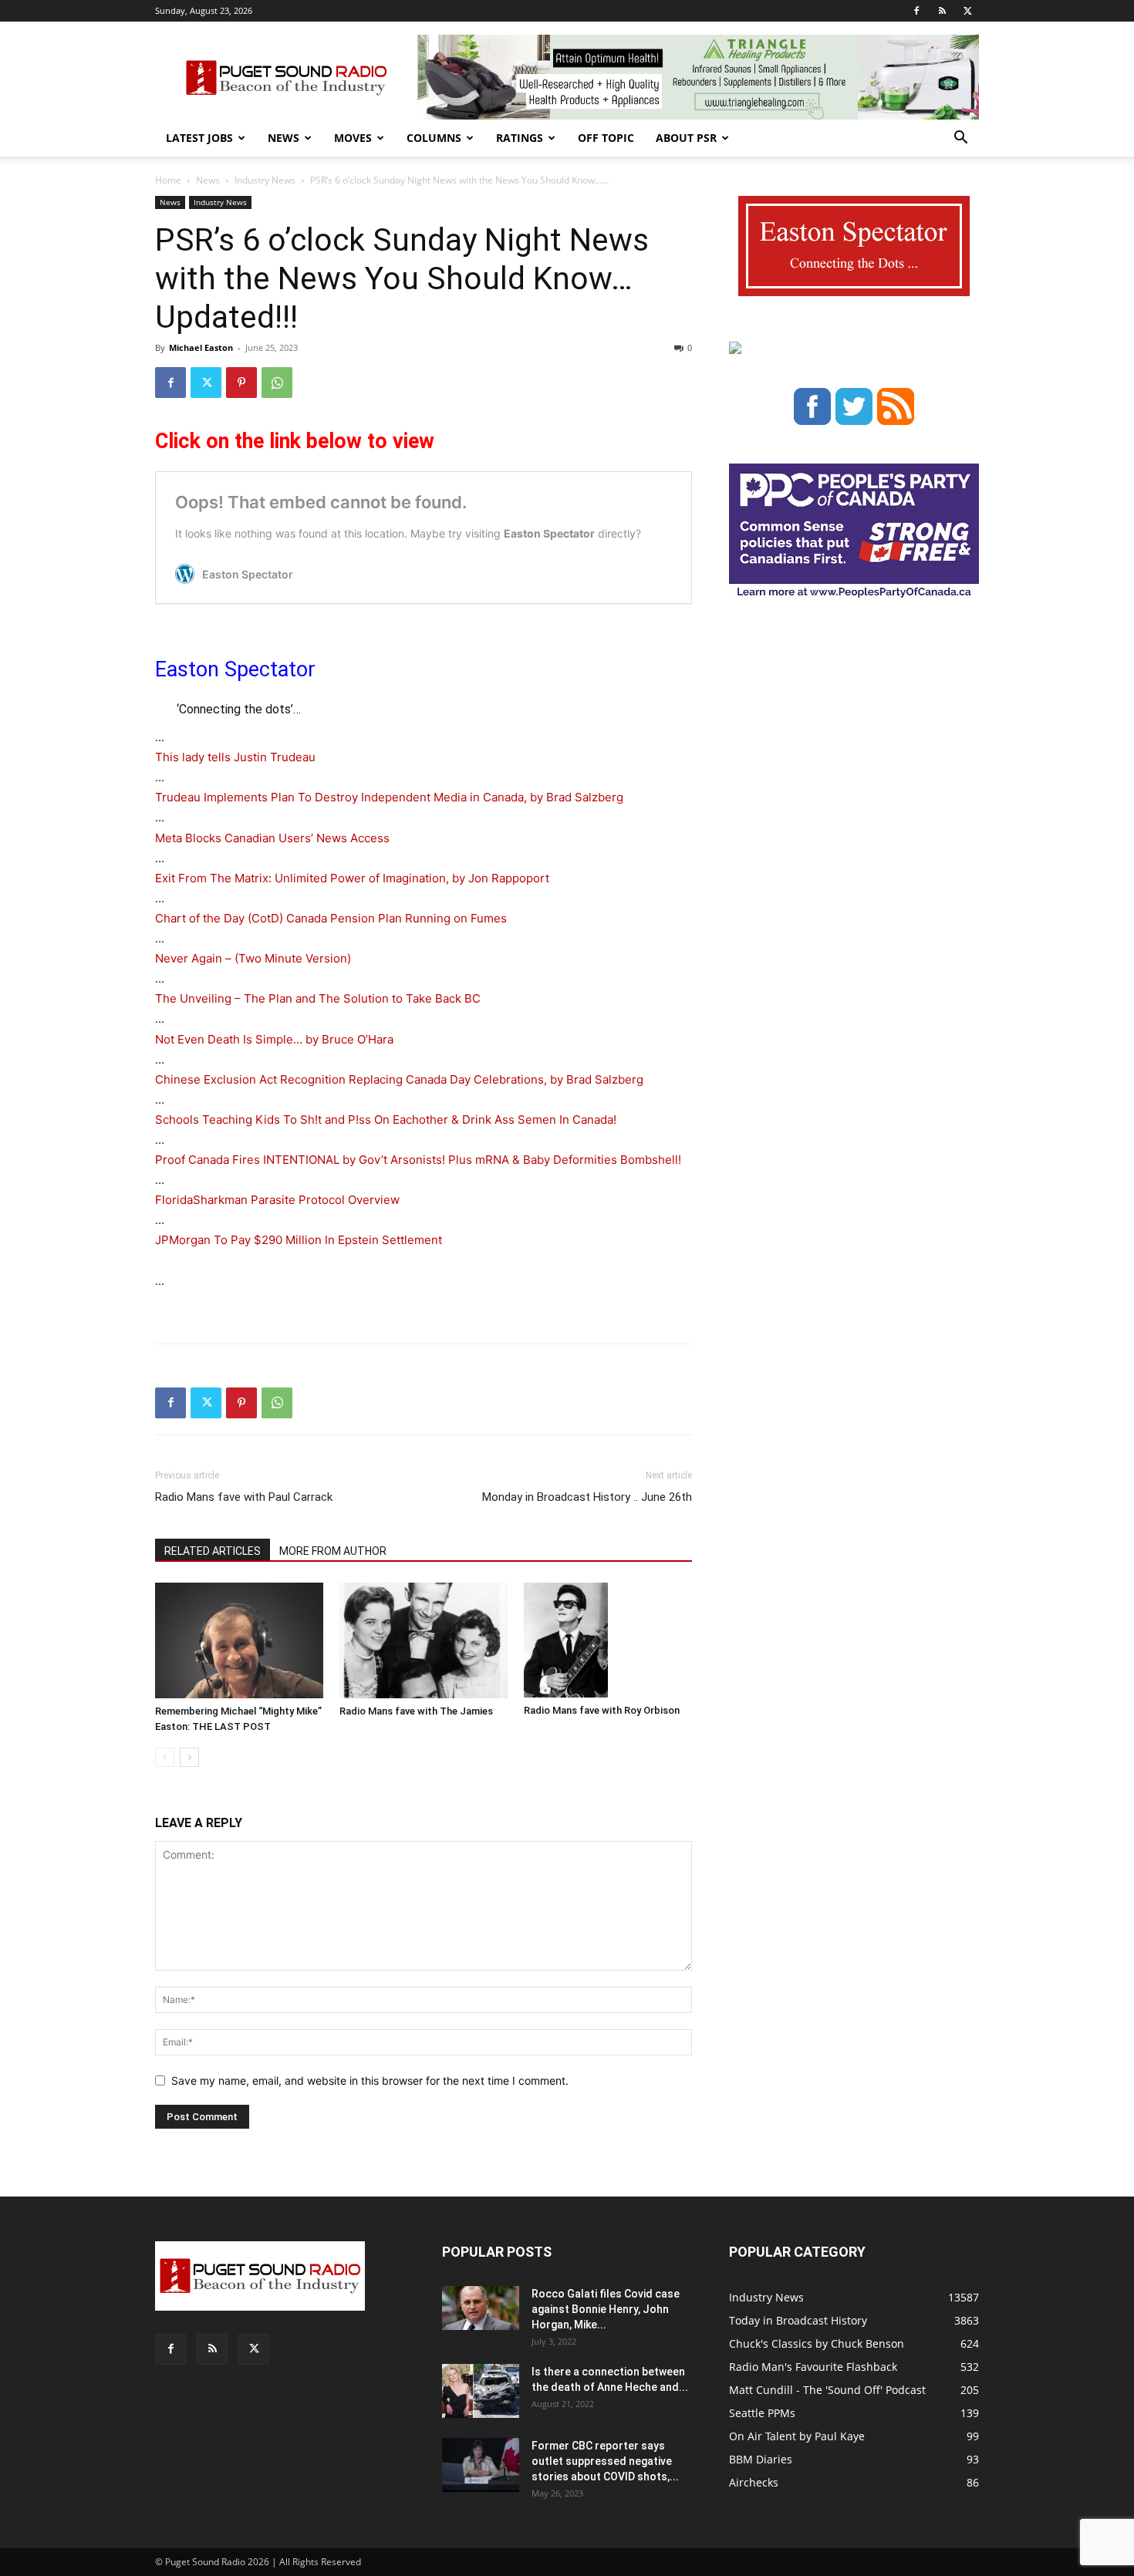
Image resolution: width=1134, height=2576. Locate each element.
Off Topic (606, 138)
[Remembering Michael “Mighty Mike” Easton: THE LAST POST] (239, 1640)
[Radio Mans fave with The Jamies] (424, 1640)
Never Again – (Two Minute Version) (253, 958)
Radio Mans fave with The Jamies (416, 1711)
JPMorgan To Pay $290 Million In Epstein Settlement (299, 1240)
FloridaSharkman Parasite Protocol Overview (277, 1200)
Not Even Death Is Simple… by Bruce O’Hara (274, 1039)
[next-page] (189, 1757)
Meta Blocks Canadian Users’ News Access (272, 838)
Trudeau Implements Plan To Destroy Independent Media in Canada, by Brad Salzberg (389, 797)
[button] (960, 139)
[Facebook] (916, 11)
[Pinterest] (241, 383)
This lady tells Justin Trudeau (235, 757)
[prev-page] (165, 1757)
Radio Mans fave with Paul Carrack (244, 1497)
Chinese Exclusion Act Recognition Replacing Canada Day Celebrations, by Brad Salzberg (399, 1079)
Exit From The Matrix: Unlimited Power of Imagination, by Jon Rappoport (352, 878)
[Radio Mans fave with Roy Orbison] (608, 1640)
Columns (434, 138)
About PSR (686, 138)
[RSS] (942, 11)
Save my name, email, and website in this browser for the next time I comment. (370, 2080)
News (283, 138)
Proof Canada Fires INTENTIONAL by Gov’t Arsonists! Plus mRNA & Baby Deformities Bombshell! (418, 1160)
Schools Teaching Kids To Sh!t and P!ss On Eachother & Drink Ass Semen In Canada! (386, 1119)
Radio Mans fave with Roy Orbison (602, 1710)
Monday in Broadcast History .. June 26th (587, 1497)
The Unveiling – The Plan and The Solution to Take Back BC (318, 998)
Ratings (520, 138)
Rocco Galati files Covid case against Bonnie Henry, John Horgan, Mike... (606, 2309)
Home (168, 180)
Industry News (265, 180)
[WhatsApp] (277, 383)
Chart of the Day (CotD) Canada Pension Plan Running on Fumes (331, 918)
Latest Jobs (199, 138)
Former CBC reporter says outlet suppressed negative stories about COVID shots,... (605, 2461)
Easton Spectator (235, 669)
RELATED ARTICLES (213, 1551)
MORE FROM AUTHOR (333, 1551)
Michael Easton (201, 347)
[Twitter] (967, 11)
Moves (353, 138)
